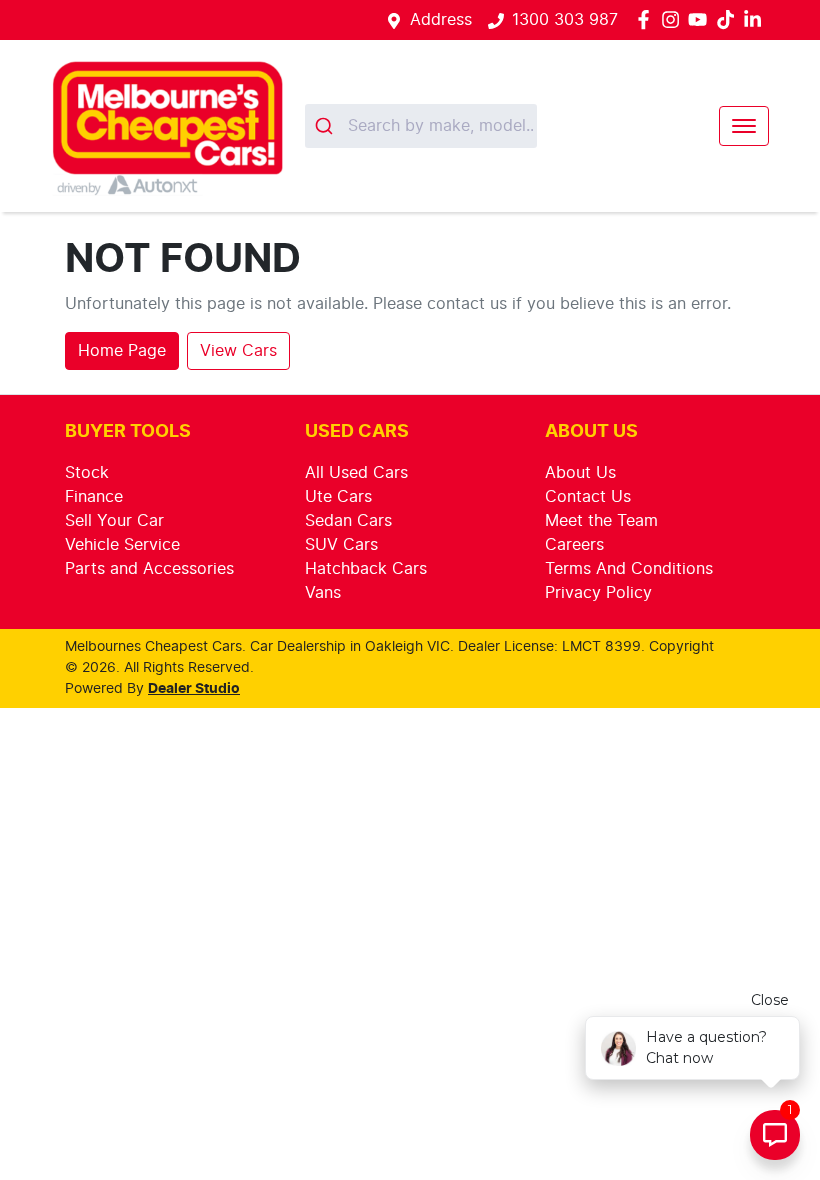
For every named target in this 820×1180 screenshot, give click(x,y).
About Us (580, 473)
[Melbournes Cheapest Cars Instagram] (674, 19)
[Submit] (326, 126)
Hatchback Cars (366, 569)
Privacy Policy (598, 593)
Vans (323, 593)
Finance (94, 497)
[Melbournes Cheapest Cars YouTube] (701, 19)
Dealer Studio (194, 689)
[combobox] (421, 126)
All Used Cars (356, 473)
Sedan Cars (348, 521)
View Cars (238, 351)
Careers (574, 545)
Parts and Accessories (149, 569)
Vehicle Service (122, 545)
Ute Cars (338, 497)
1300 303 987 (565, 20)
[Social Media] (729, 19)
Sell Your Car (114, 521)
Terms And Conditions (629, 569)
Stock (87, 473)
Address (441, 20)
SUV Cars (341, 545)
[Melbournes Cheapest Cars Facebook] (647, 19)
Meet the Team (601, 521)
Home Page (122, 351)
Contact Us (588, 497)
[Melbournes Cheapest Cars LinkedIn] (756, 19)
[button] (744, 126)
